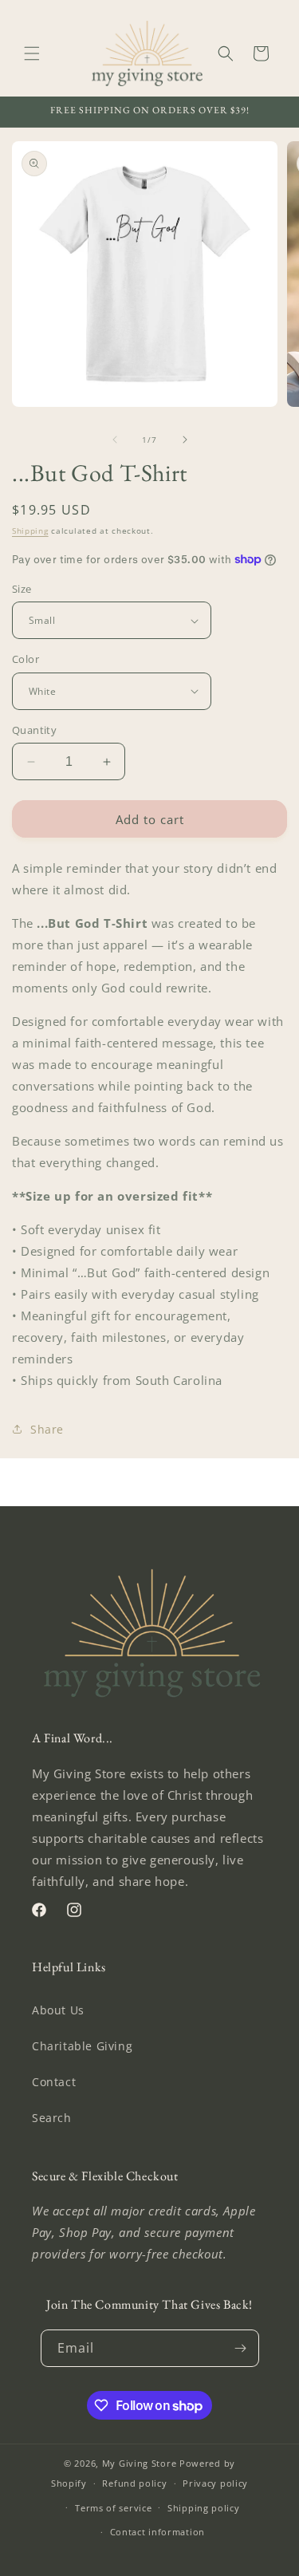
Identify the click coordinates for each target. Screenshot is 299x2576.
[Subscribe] (241, 2348)
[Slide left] (115, 440)
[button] (32, 53)
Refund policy (134, 2483)
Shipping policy (204, 2508)
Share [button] (47, 1429)
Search (52, 2118)
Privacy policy (215, 2483)
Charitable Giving (82, 2046)
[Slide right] (185, 440)
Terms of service (113, 2508)
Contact (54, 2082)
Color (26, 659)
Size (22, 589)
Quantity (34, 730)
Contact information (157, 2532)
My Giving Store (140, 2463)
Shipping (30, 531)
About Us (58, 2010)
